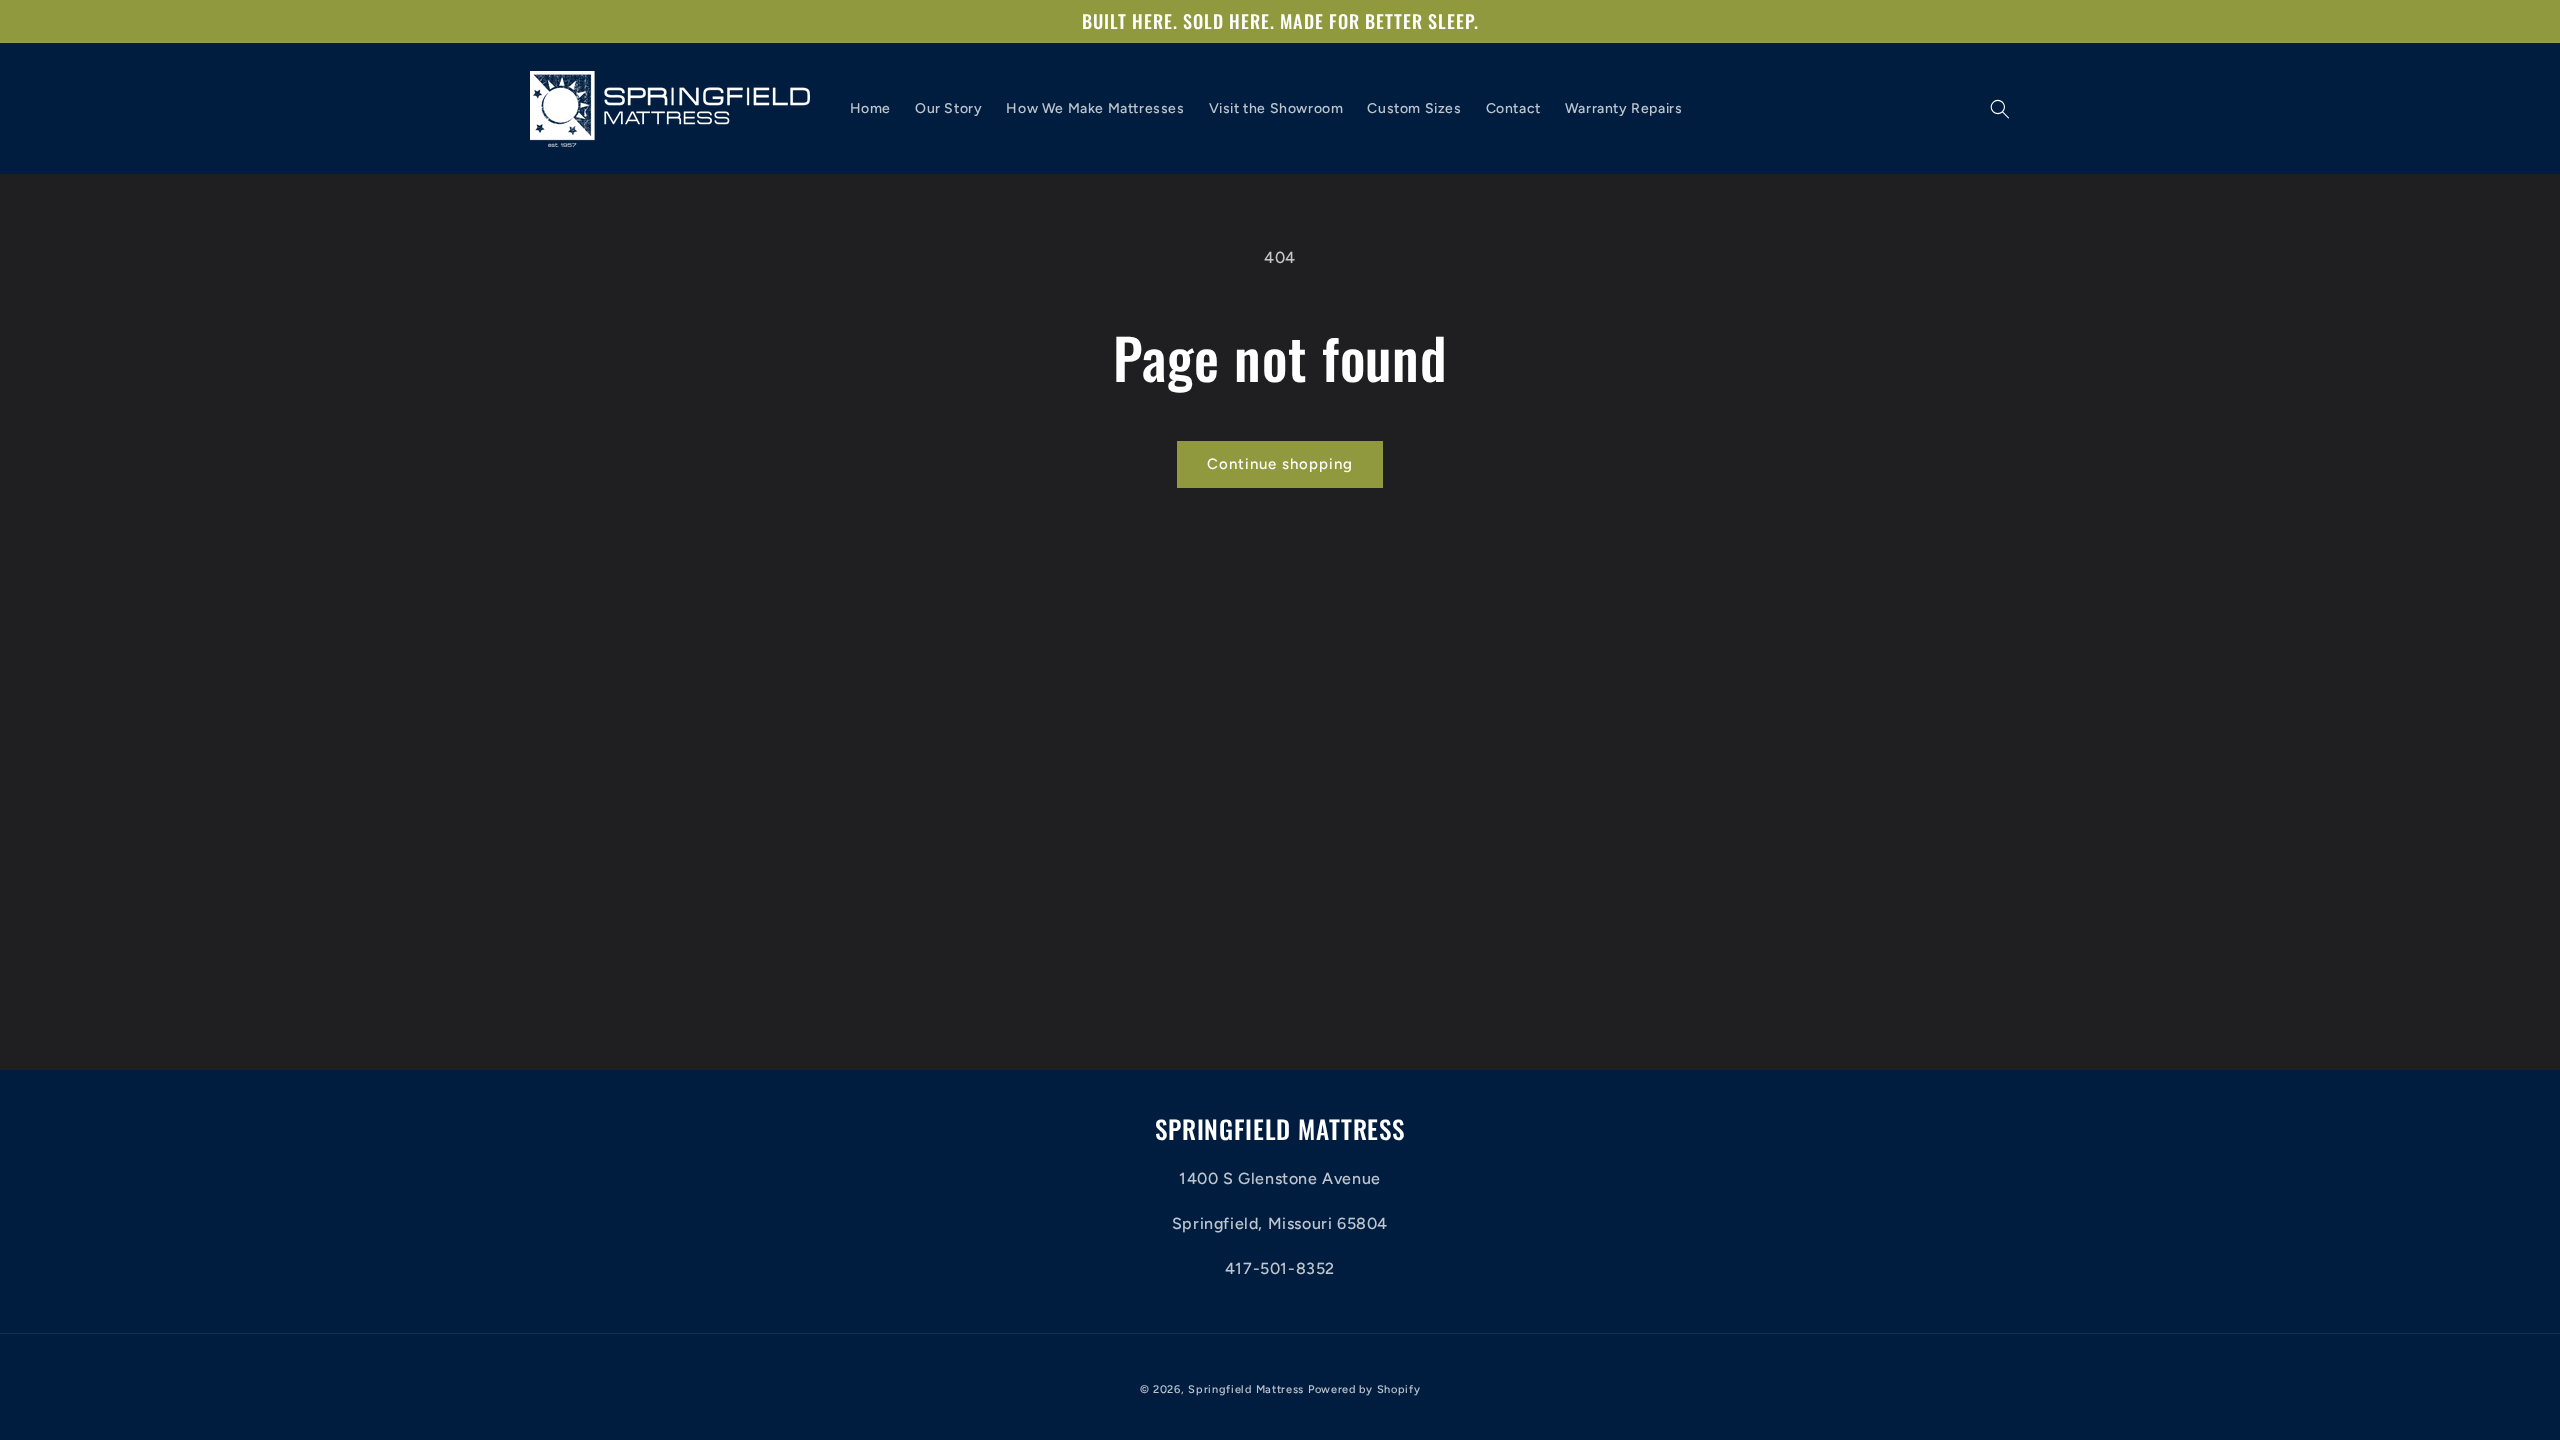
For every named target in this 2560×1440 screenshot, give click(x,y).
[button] (2000, 109)
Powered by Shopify (1364, 1389)
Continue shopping (1280, 464)
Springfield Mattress (1246, 1389)
